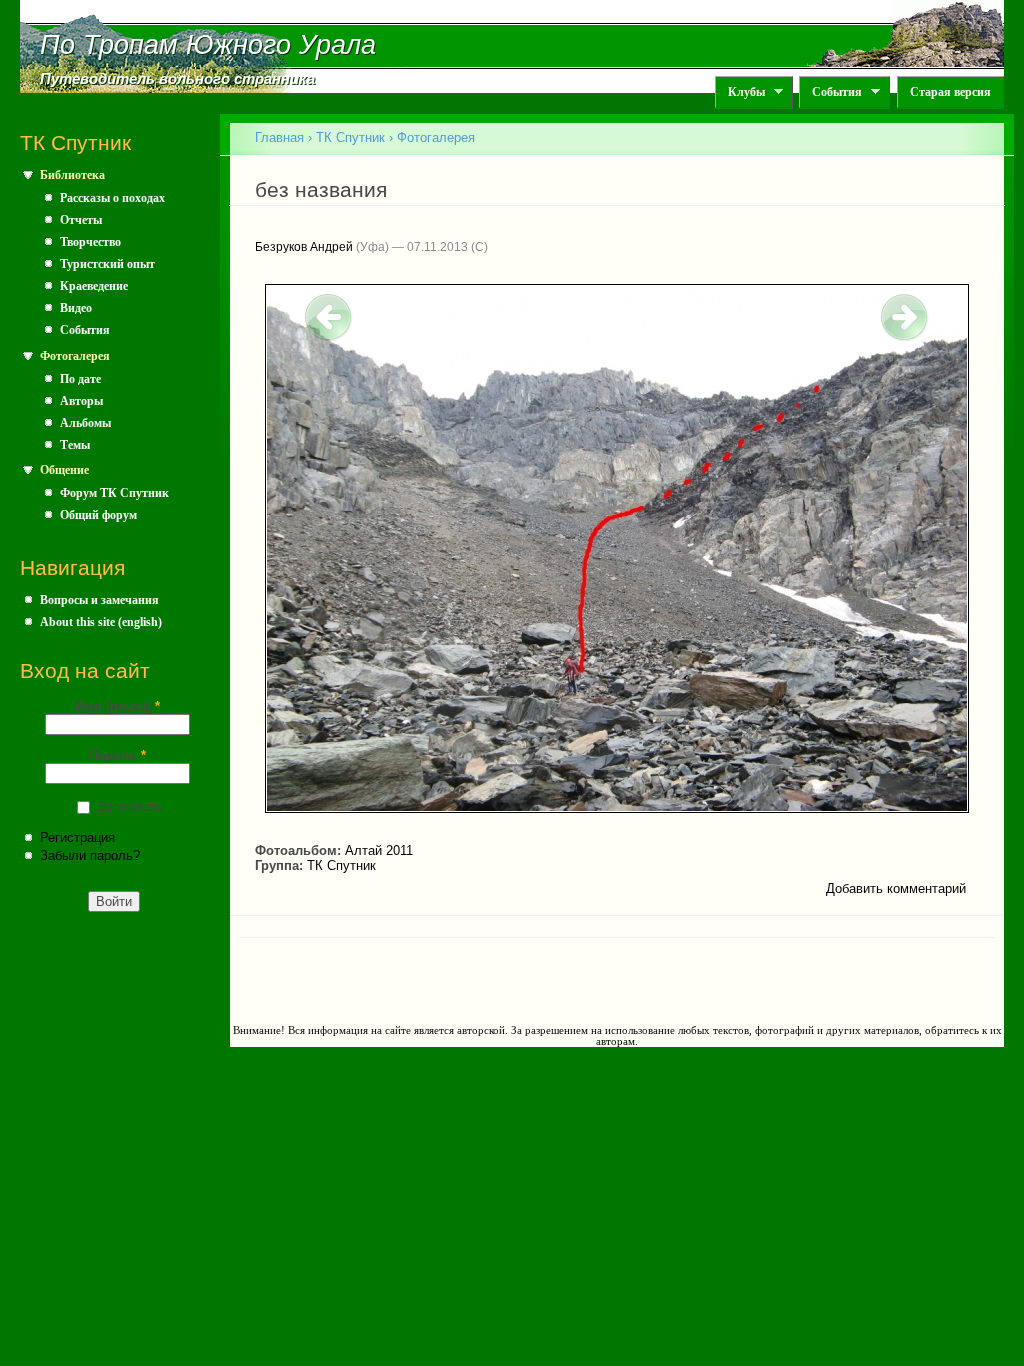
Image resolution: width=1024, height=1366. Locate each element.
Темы (75, 445)
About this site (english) (101, 622)
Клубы (740, 92)
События (830, 92)
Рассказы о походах (112, 198)
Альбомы (85, 423)
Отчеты (81, 220)
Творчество (90, 242)
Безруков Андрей (304, 247)
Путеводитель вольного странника (177, 79)
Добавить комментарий (896, 888)
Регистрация (77, 837)
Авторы (81, 401)
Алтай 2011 (379, 850)
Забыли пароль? (90, 855)
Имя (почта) (117, 706)
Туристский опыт (107, 264)
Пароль (117, 755)
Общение (64, 470)
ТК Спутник (350, 137)
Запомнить (129, 806)
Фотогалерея (75, 356)
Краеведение (94, 286)
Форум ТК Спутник (114, 493)
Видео (76, 308)
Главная (279, 137)
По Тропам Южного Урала (208, 45)
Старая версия (950, 92)
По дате (80, 379)
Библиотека (72, 175)
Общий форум (98, 515)
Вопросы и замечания (99, 600)
